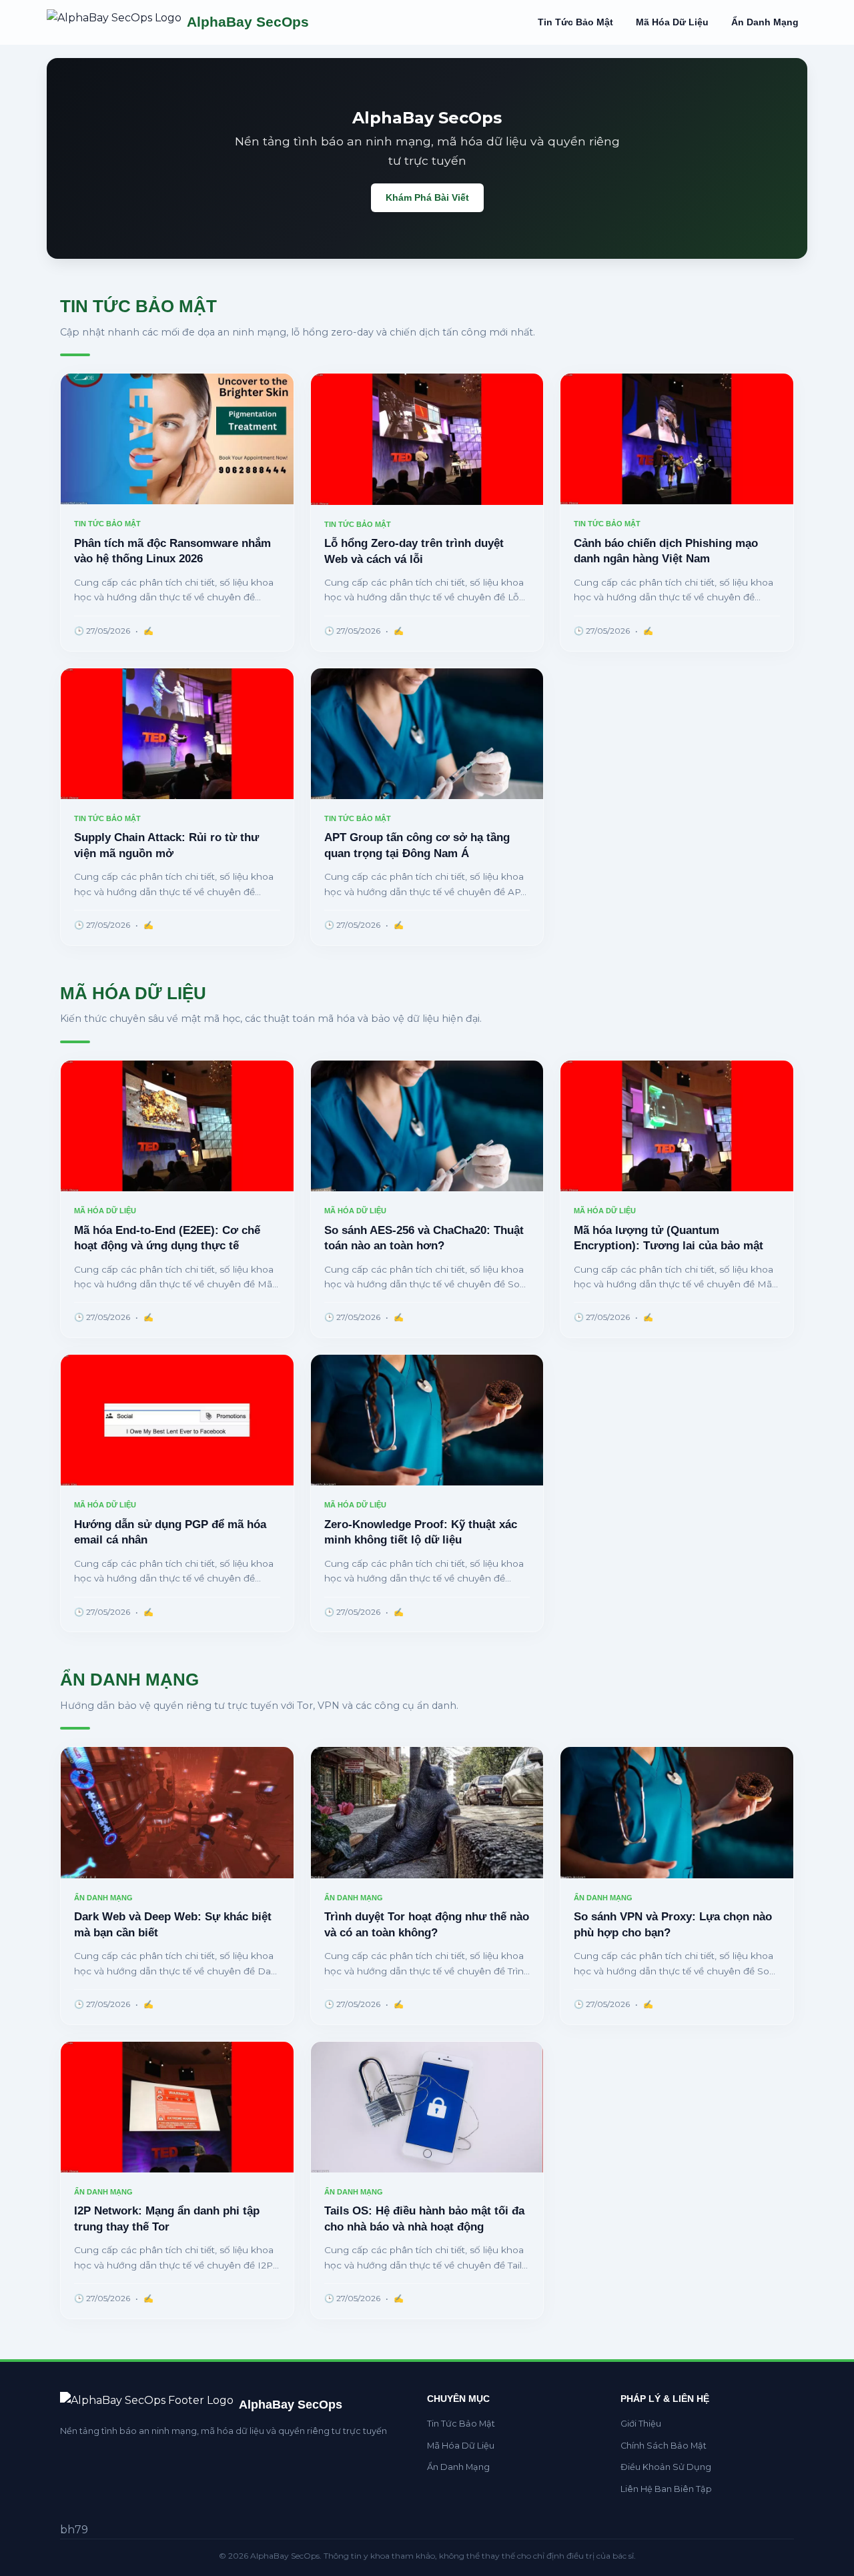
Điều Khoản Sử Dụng (666, 2467)
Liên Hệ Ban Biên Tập (666, 2489)
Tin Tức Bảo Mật (575, 22)
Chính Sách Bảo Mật (664, 2446)
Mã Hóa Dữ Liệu (672, 22)
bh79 (74, 2530)
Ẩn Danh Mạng (765, 22)
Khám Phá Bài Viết (427, 197)
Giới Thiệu (641, 2424)
